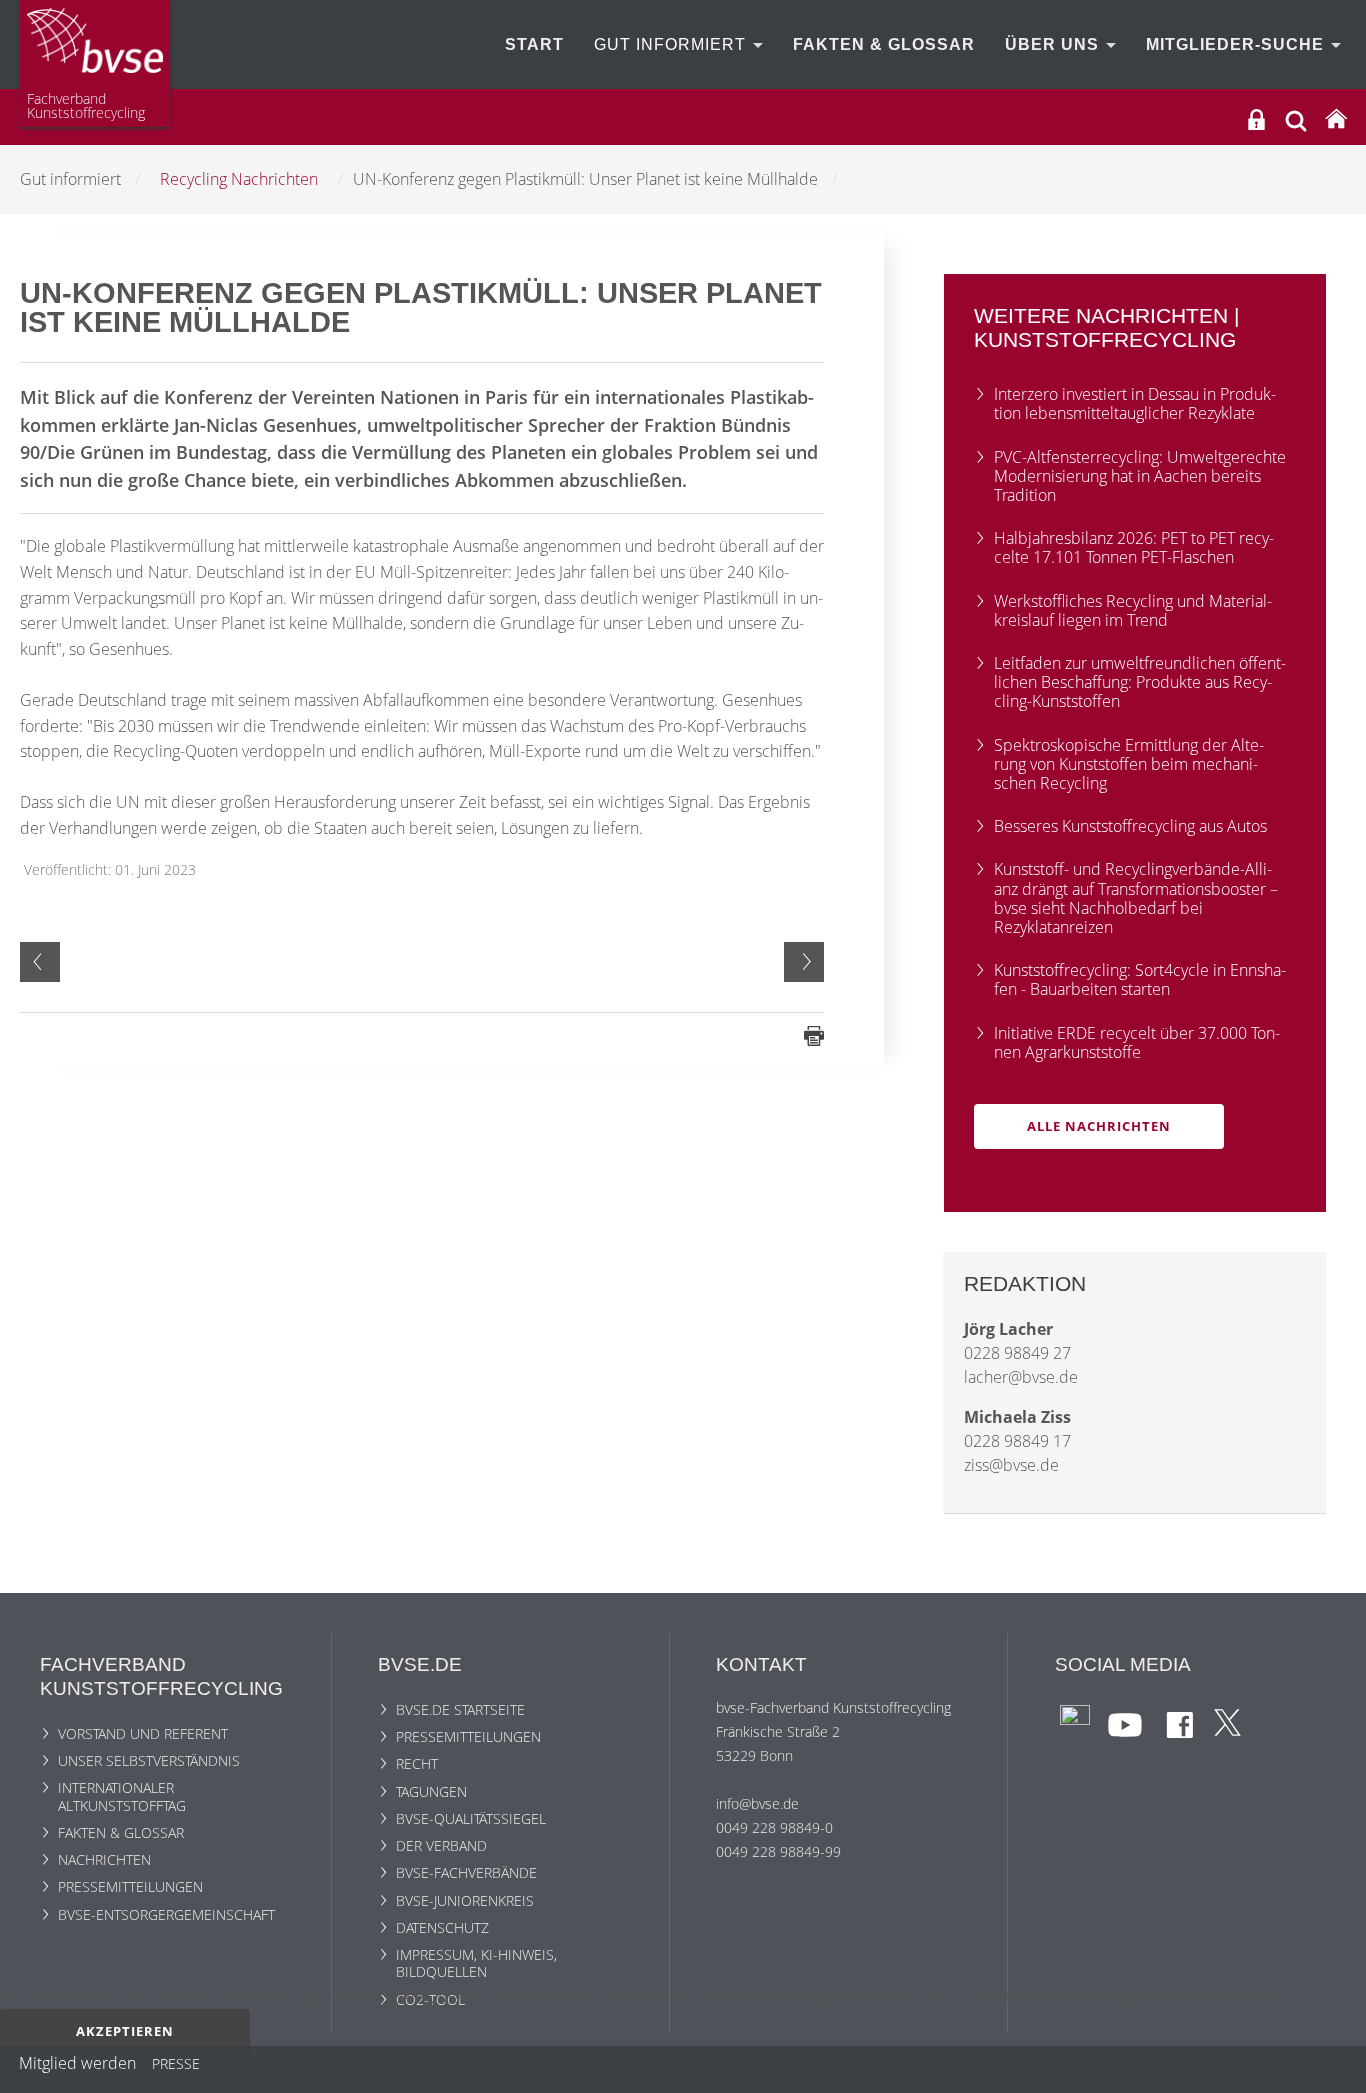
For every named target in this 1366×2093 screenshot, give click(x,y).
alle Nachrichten (1099, 1126)
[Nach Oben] (1337, 2070)
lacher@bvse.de (1021, 1377)
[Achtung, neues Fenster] (1075, 1718)
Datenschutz (442, 1927)
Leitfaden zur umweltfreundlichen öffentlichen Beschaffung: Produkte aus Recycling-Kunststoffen (1140, 682)
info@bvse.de (757, 1803)
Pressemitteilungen (130, 1886)
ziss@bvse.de (1011, 1465)
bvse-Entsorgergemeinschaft (166, 1914)
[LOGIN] (1256, 119)
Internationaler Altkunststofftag (122, 1796)
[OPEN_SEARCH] (1296, 118)
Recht (417, 1763)
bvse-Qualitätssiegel (471, 1818)
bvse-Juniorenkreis (465, 1900)
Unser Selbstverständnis (149, 1760)
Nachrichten (104, 1859)
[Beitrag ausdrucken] (814, 1035)
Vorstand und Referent (143, 1733)
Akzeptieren (125, 2031)
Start (534, 44)
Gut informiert (672, 44)
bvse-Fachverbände (466, 1872)
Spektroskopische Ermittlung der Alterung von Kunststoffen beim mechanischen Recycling (1129, 764)
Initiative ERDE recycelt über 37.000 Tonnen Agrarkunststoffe (1137, 1042)
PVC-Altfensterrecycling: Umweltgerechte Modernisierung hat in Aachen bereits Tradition (1140, 476)
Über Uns (1054, 44)
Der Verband (441, 1845)
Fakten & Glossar (884, 44)
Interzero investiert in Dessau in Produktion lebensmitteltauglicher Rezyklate (1135, 403)
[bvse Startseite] (1336, 119)
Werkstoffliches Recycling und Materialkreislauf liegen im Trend (1133, 610)
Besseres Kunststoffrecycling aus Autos (1130, 826)
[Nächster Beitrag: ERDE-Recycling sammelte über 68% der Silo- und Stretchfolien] (804, 962)
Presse (176, 2067)
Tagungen (431, 1791)
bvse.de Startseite (460, 1709)
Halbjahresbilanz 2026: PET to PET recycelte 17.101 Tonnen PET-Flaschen (1134, 547)
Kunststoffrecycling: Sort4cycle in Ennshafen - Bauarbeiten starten (1140, 979)
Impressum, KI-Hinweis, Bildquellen (476, 1963)
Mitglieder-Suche (1237, 44)
